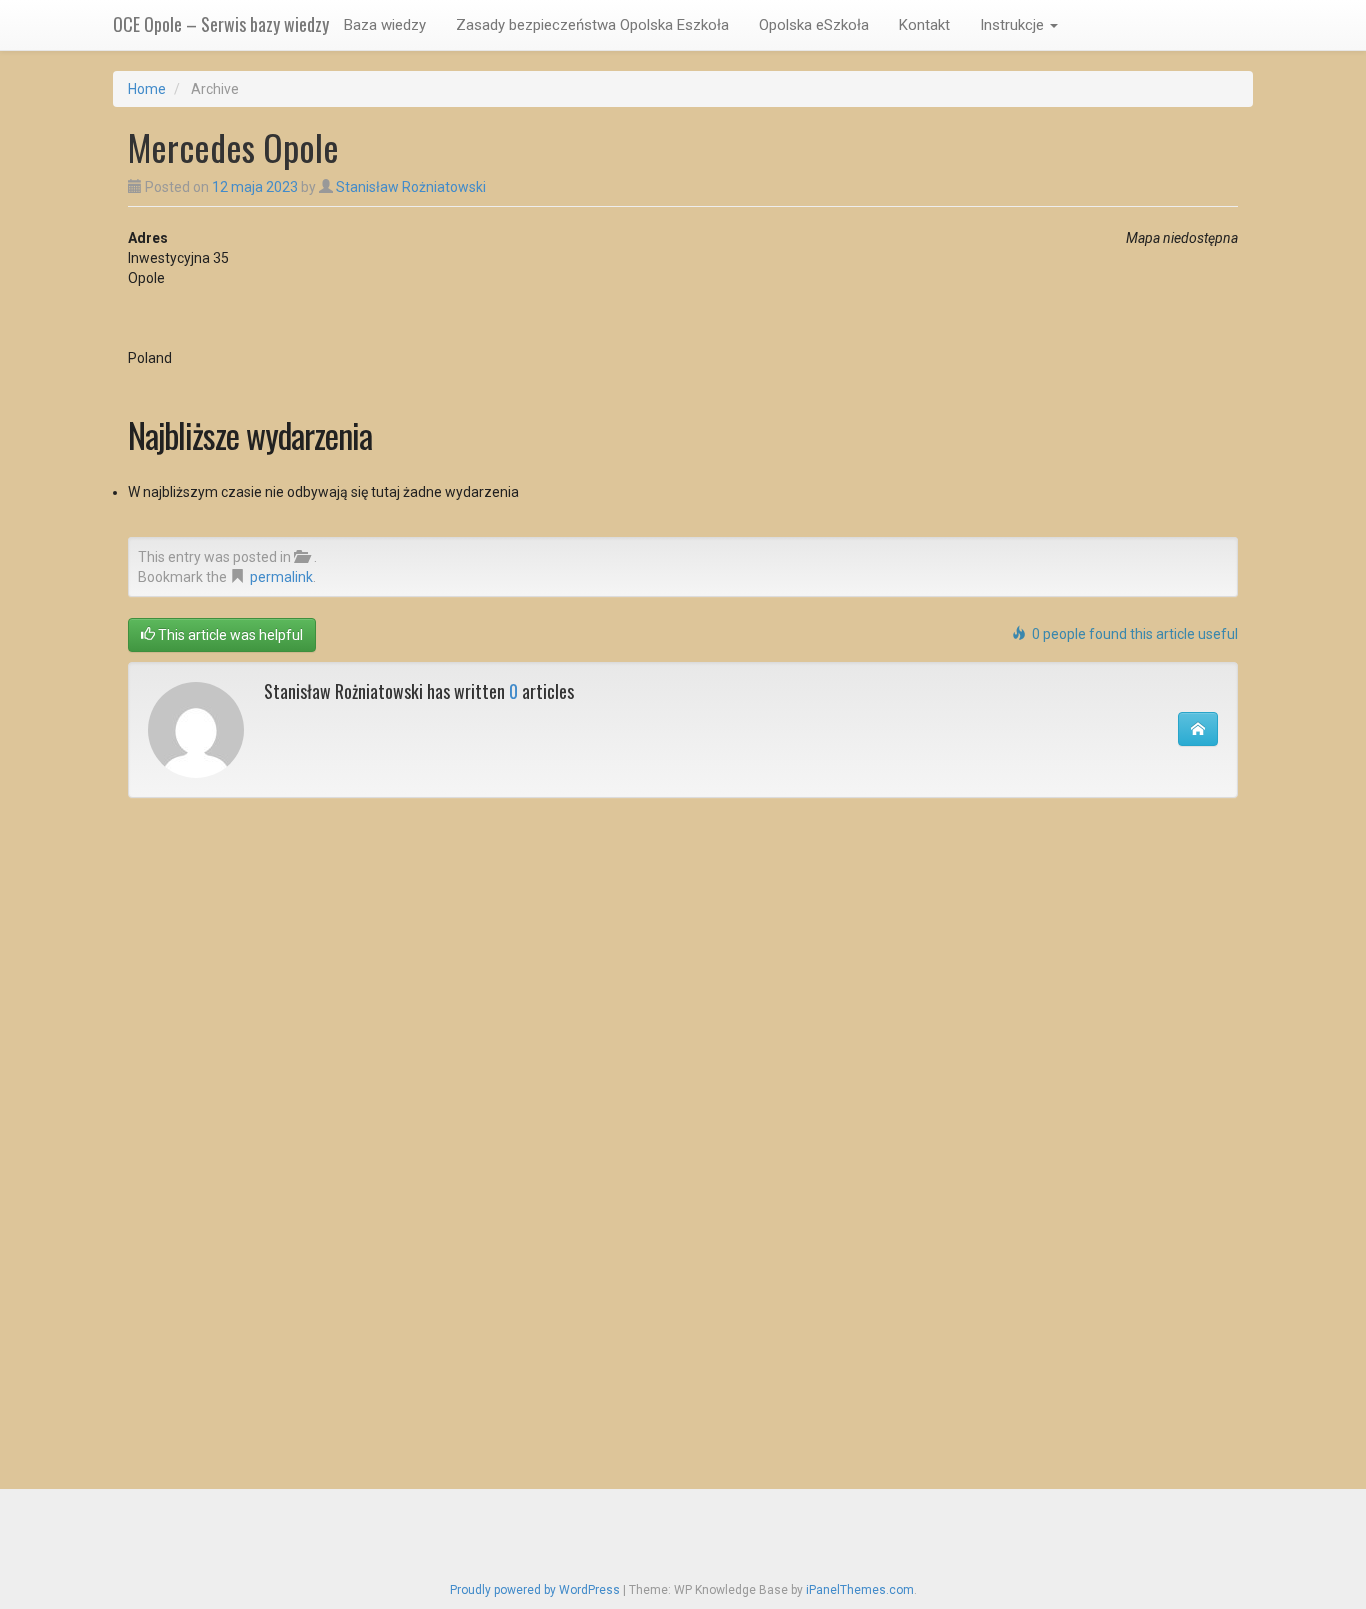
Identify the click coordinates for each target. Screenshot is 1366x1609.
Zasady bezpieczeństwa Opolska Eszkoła (592, 25)
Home (147, 89)
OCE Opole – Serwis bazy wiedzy (221, 24)
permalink (281, 577)
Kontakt (924, 25)
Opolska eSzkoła (814, 25)
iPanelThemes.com (860, 1590)
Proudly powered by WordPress (535, 1590)
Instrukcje (1014, 25)
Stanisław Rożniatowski (411, 187)
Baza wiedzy (385, 25)
